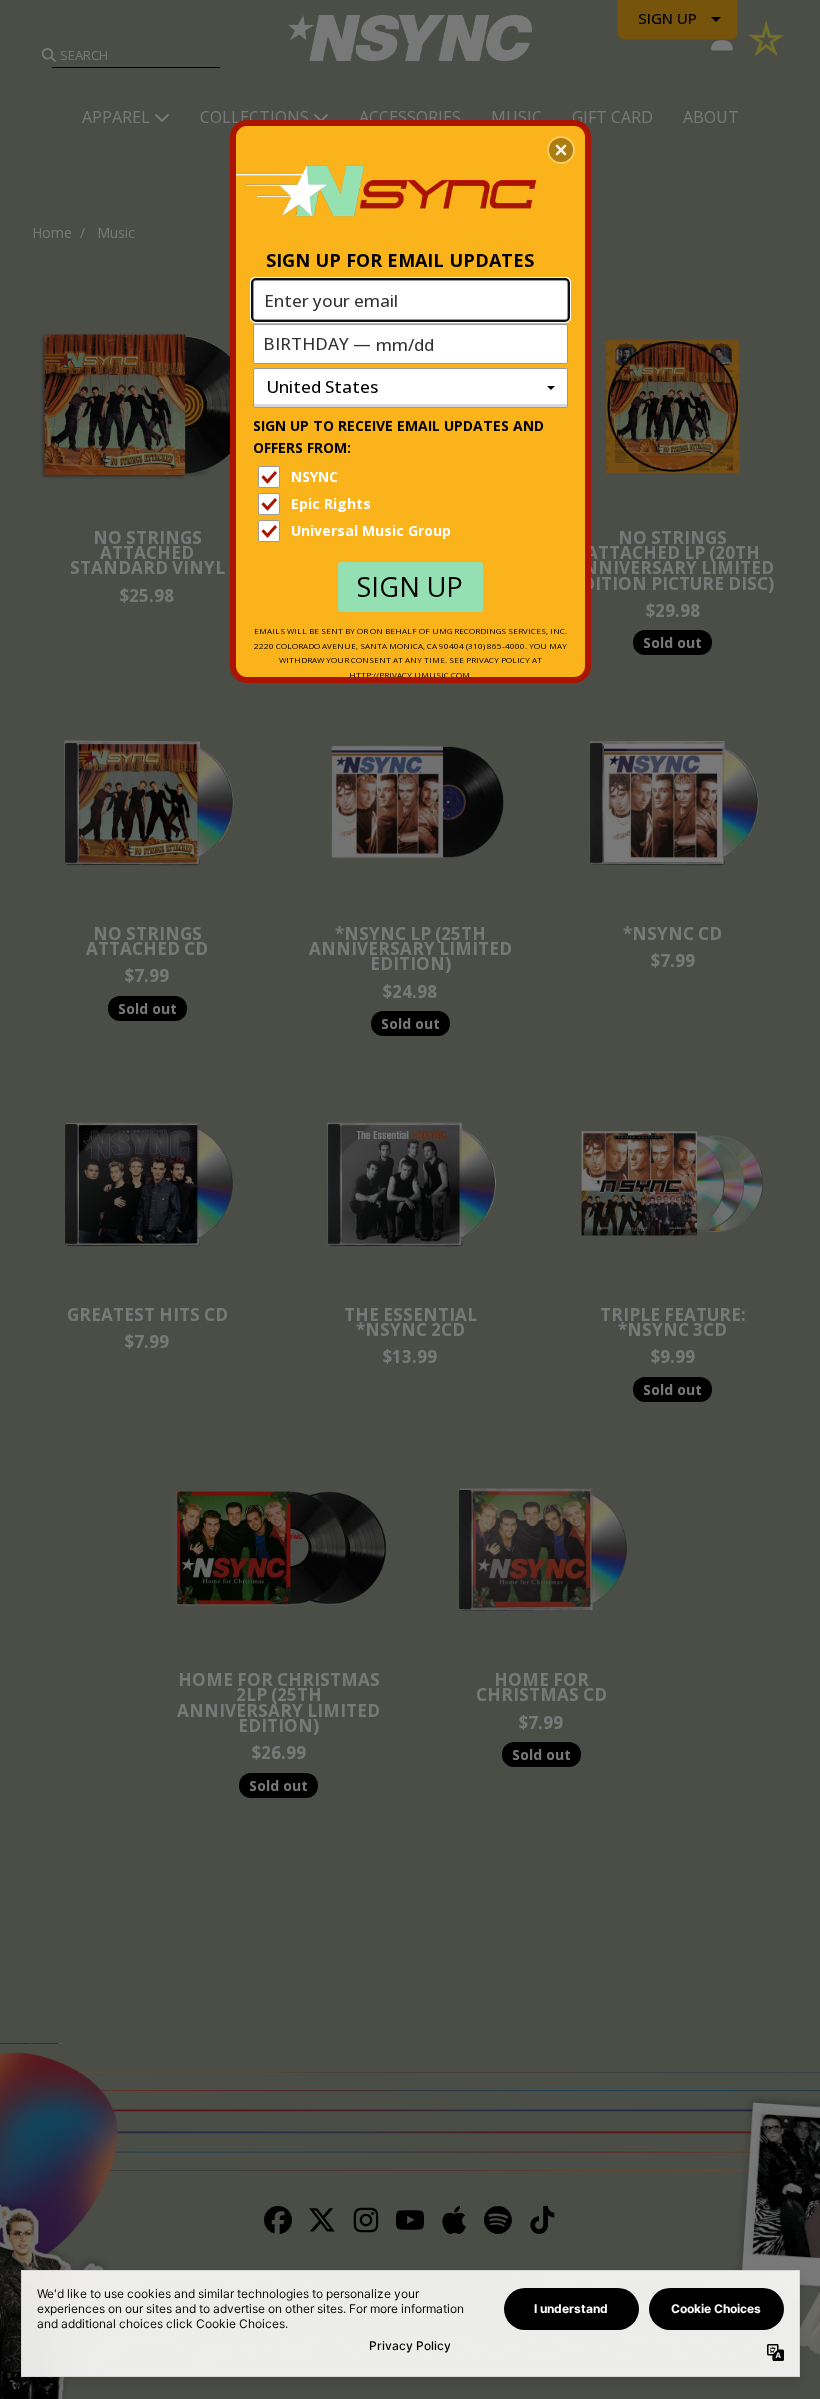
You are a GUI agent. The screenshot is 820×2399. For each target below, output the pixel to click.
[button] (561, 150)
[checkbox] (413, 477)
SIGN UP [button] (410, 586)
